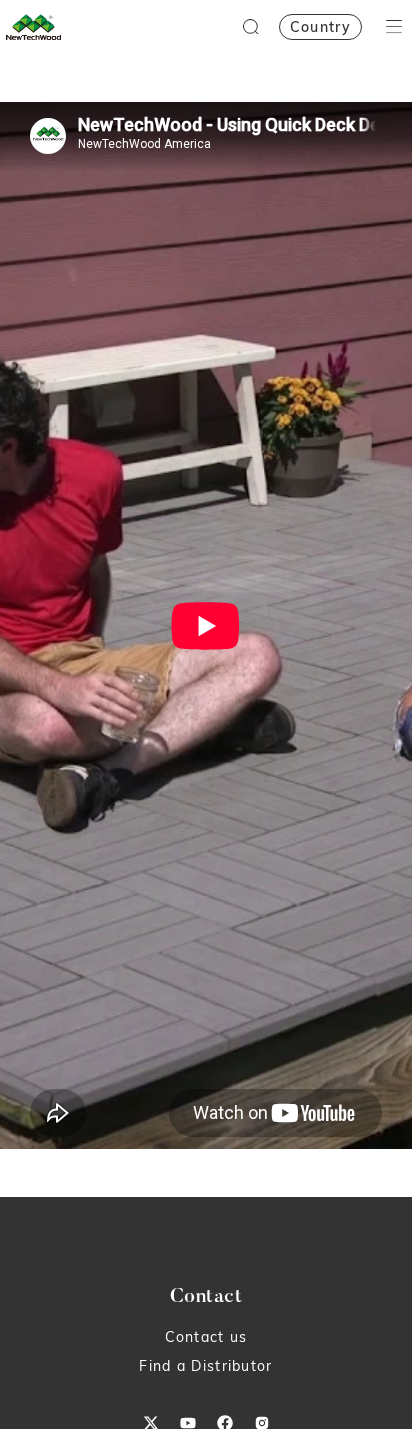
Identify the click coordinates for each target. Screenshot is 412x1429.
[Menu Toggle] (394, 26)
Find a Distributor (205, 1366)
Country (320, 27)
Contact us (206, 1337)
